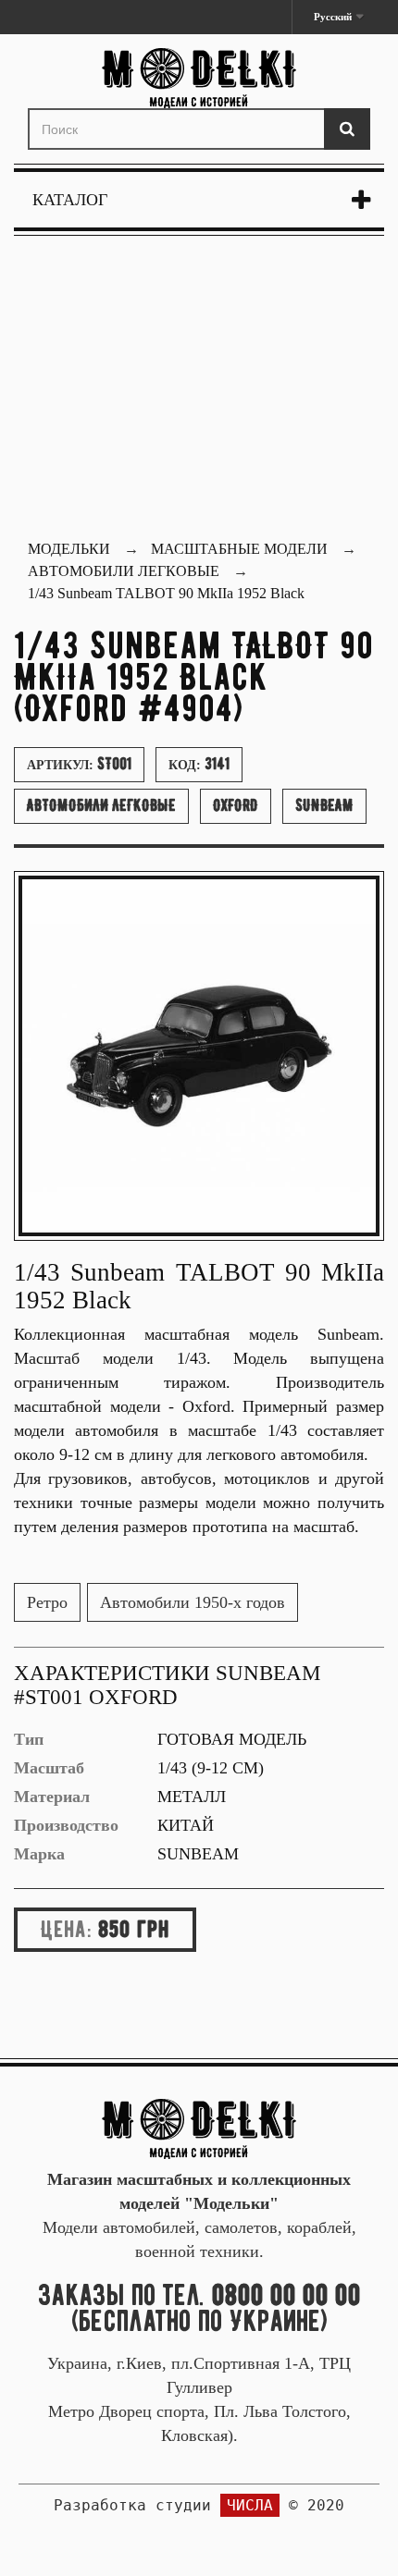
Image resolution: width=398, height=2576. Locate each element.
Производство (66, 1825)
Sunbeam (324, 805)
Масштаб (49, 1768)
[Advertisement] (199, 390)
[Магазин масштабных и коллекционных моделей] (199, 2128)
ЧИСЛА (250, 2505)
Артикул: (79, 764)
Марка (39, 1854)
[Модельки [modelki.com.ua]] (199, 78)
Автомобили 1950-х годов (193, 1602)
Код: (199, 764)
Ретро (47, 1602)
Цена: (66, 1929)
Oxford (236, 805)
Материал (52, 1797)
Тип (29, 1739)
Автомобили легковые (101, 805)
